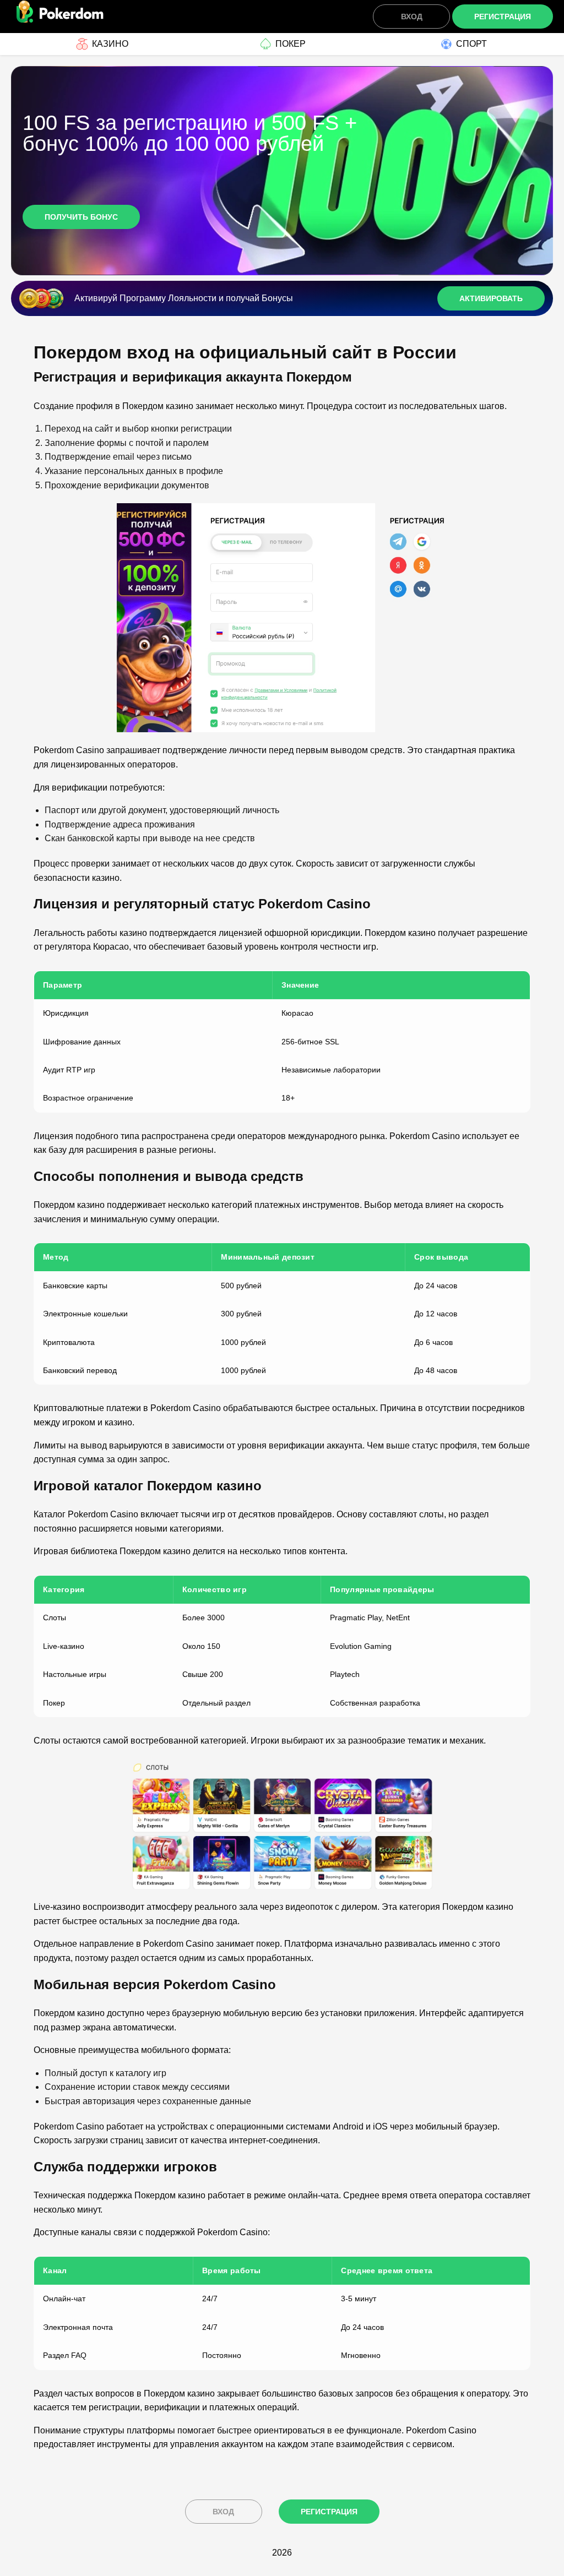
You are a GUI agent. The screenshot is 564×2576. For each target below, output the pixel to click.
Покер (291, 44)
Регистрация (503, 17)
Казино (110, 44)
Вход (412, 17)
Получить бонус (81, 217)
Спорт (471, 44)
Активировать (491, 298)
